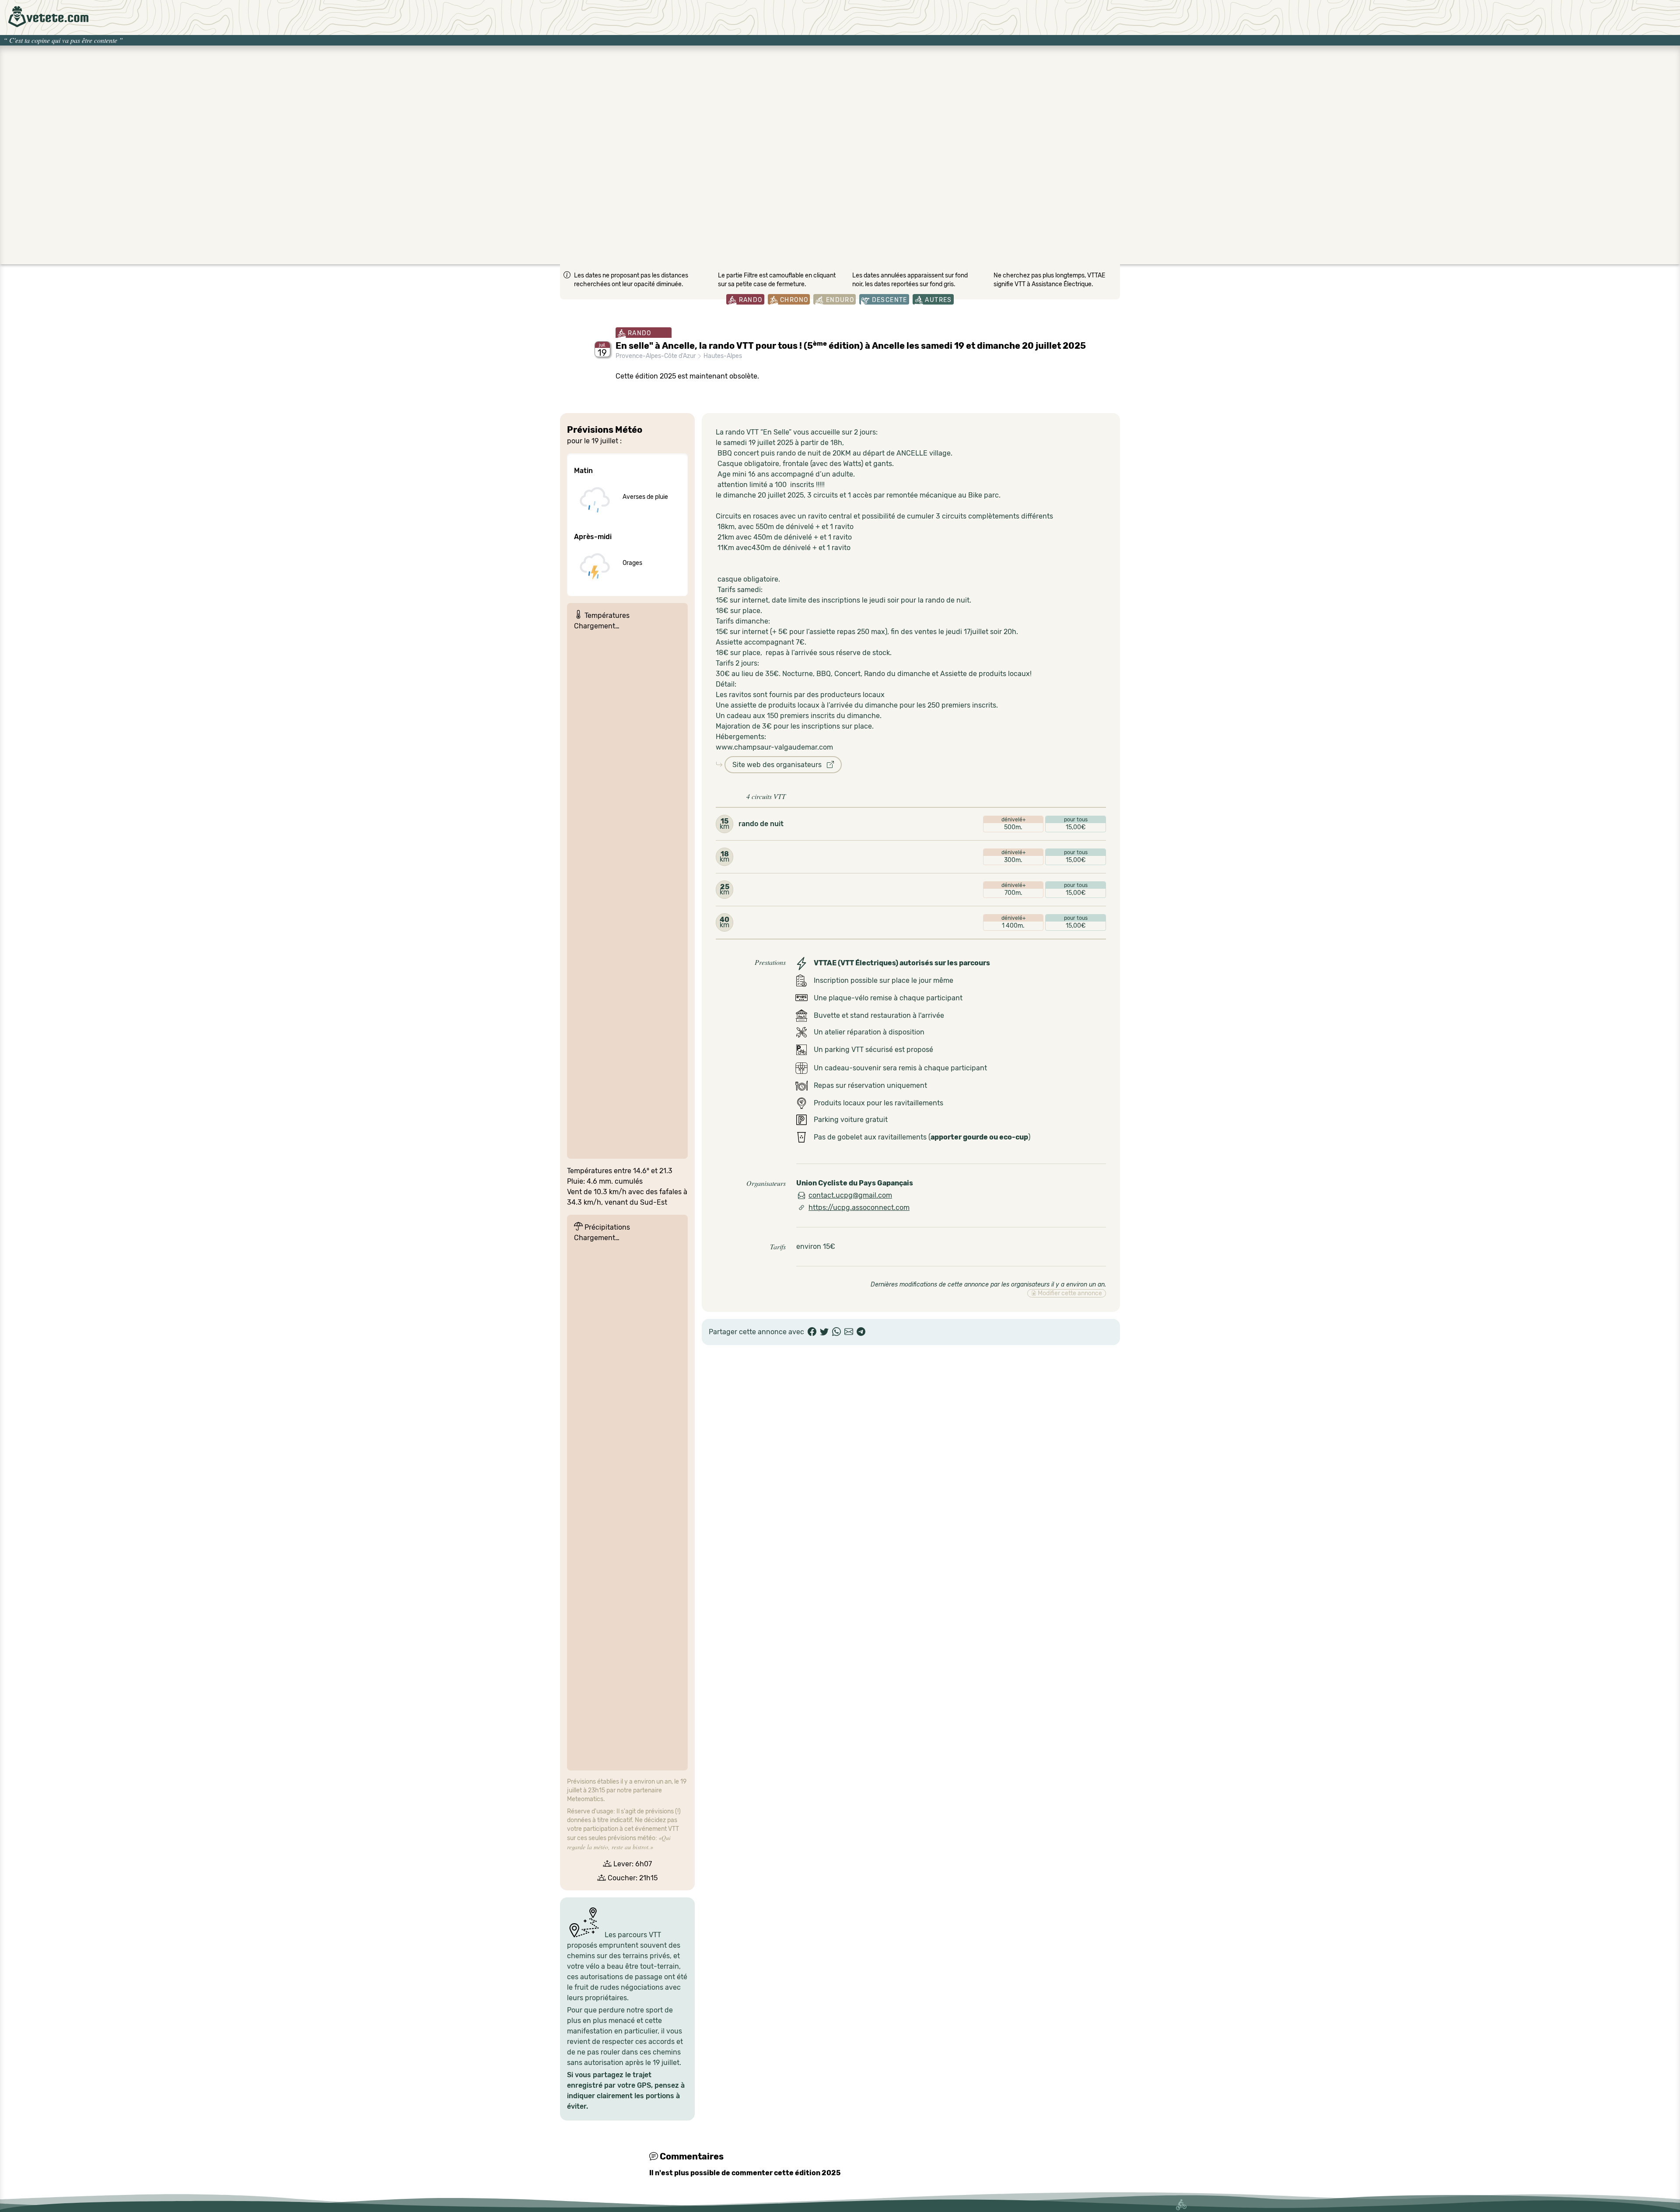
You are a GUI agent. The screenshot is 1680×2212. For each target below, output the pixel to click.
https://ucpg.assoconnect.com (859, 1208)
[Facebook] (812, 1332)
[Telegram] (861, 1332)
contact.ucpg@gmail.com (850, 1195)
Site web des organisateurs (780, 765)
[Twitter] (824, 1332)
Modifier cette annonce (1069, 1293)
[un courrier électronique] (849, 1332)
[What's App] (836, 1332)
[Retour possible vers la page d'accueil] (48, 17)
